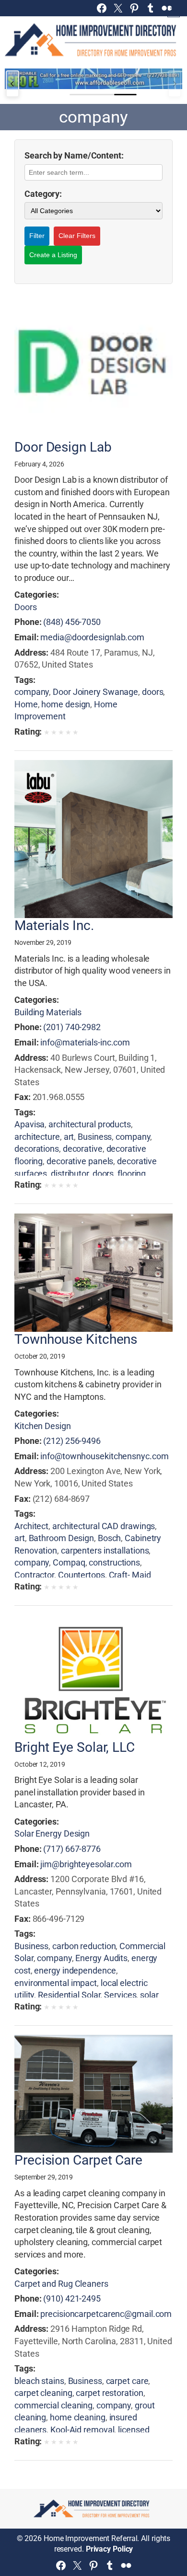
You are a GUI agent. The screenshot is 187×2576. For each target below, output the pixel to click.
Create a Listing (53, 255)
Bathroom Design (62, 1538)
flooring (132, 1174)
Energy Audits (101, 1958)
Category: (43, 194)
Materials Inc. (54, 926)
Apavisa (29, 1124)
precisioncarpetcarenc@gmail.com (106, 2314)
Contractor (34, 1575)
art (69, 1137)
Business (95, 1137)
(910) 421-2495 (72, 2298)
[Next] (175, 84)
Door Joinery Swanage (95, 692)
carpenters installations (105, 1550)
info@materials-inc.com (85, 1042)
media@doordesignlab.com (92, 637)
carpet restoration (109, 2393)
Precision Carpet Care (78, 2160)
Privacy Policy (110, 2549)
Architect (31, 1526)
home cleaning (78, 2417)
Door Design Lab (63, 447)
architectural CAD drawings (104, 1526)
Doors (26, 607)
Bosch (110, 1538)
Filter (37, 236)
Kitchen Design (43, 1426)
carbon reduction (84, 1946)
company (32, 692)
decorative (83, 1149)
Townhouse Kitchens (76, 1339)
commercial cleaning (53, 2405)
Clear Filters (77, 236)
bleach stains (39, 2381)
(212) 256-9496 (72, 1441)
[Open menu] (174, 11)
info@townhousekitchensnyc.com (104, 1456)
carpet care (127, 2381)
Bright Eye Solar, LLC (75, 1748)
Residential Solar (69, 1995)
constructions (114, 1562)
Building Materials (48, 1012)
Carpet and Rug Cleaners (61, 2284)
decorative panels (80, 1161)
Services (120, 1995)
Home (26, 704)
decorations (37, 1149)
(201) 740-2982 (72, 1027)
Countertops (82, 1575)
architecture (37, 1137)
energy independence (75, 1970)
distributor (70, 1174)
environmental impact (56, 1983)
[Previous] (12, 84)
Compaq (69, 1562)
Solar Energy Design (52, 1833)
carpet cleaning (43, 2393)
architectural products (90, 1124)
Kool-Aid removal (82, 2430)
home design (66, 704)
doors (153, 692)
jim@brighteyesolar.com (86, 1864)
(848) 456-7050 (72, 622)
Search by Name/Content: (74, 155)
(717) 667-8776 (72, 1849)
